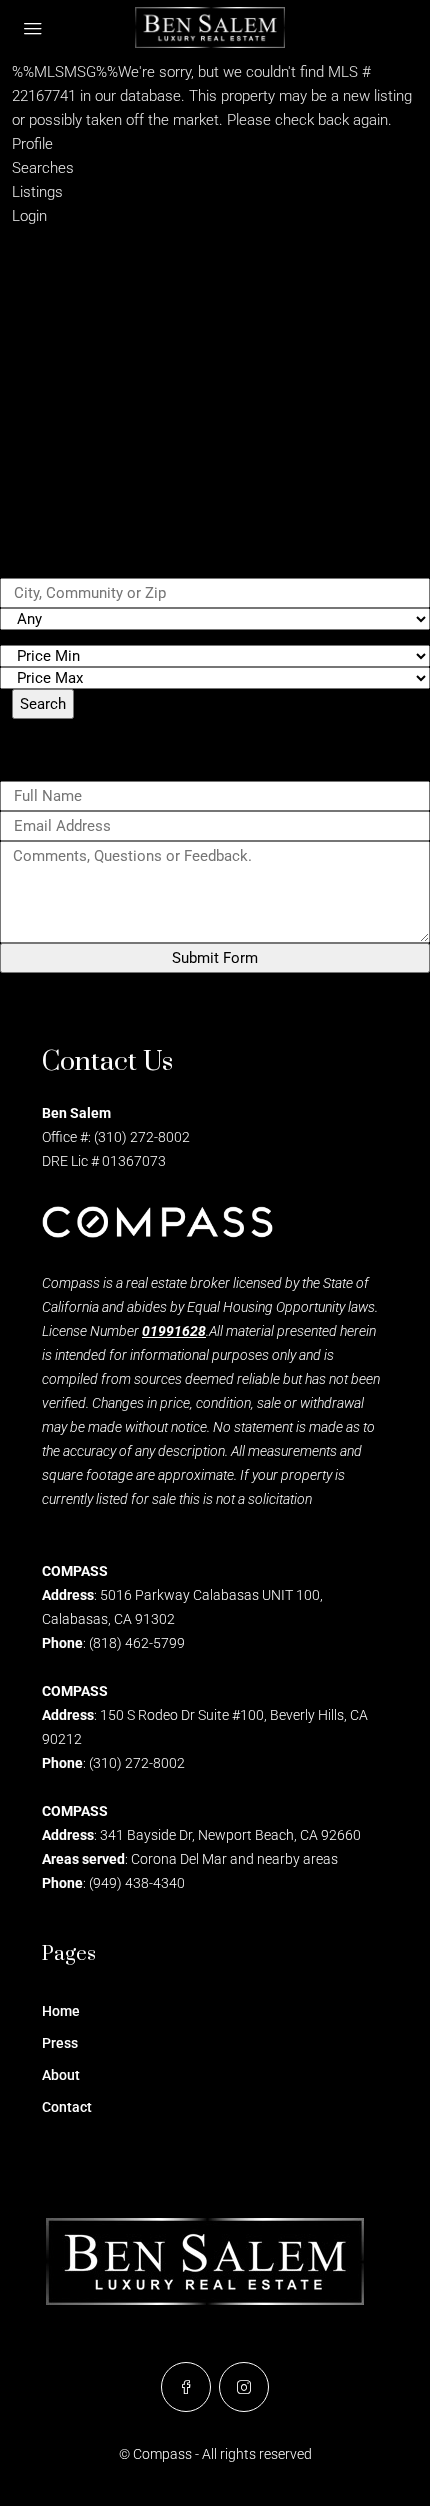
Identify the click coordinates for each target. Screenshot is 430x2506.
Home (61, 2011)
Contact (67, 2107)
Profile (32, 144)
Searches (43, 168)
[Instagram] (244, 2387)
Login (29, 216)
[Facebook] (186, 2387)
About (61, 2075)
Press (60, 2043)
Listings (37, 192)
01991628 (174, 1331)
